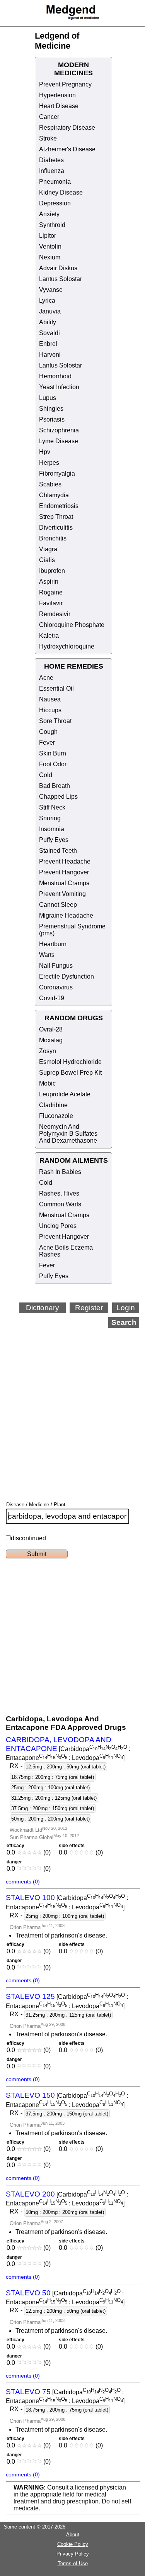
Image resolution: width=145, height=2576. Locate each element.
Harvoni (50, 355)
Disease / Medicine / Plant (36, 1505)
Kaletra (49, 636)
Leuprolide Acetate (65, 1094)
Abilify (48, 322)
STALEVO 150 (30, 2095)
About (73, 2535)
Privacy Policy (73, 2554)
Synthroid (52, 225)
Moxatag (51, 1040)
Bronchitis (53, 538)
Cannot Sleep (58, 905)
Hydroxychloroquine (67, 646)
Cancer (49, 117)
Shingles (51, 409)
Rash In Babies (60, 1172)
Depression (55, 203)
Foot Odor (53, 764)
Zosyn (48, 1051)
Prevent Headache (65, 861)
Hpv (45, 452)
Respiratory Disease (67, 128)
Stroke (48, 138)
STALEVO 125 (30, 1996)
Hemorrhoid (55, 376)
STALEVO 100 (30, 1898)
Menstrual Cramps (64, 883)
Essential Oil (56, 688)
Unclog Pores (58, 1226)
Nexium (50, 257)
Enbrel (48, 344)
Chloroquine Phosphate (72, 625)
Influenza (52, 171)
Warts (47, 955)
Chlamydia (54, 495)
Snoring (50, 818)
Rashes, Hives (59, 1193)
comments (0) (23, 1882)
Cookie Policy (73, 2544)
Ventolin (50, 246)
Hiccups (50, 710)
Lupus (48, 398)
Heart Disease (59, 106)
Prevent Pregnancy (65, 84)
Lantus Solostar (61, 279)
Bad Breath (55, 786)
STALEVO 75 (28, 2392)
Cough (48, 732)
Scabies (50, 484)
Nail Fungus (56, 966)
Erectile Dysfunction (67, 976)
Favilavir (51, 603)
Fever (47, 743)
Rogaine (51, 592)
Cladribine (53, 1105)
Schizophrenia (59, 430)
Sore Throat (55, 721)
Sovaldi (49, 333)
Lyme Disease (59, 441)
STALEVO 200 (30, 2194)
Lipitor (48, 236)
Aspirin (49, 582)
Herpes (49, 463)
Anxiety (49, 214)
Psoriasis (52, 419)
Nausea (50, 699)
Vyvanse (51, 290)
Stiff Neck (52, 807)
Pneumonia (55, 182)
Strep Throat (56, 517)
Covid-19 (52, 998)
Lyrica (47, 301)
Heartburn (53, 944)
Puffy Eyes (54, 840)
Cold (46, 775)
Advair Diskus (58, 268)
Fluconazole (56, 1116)
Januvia (50, 311)
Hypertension (57, 95)
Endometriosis (59, 506)
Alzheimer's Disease (67, 149)
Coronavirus (56, 987)
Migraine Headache (66, 915)
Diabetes (51, 160)
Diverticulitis (56, 528)
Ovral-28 (51, 1029)
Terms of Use (73, 2563)
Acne (46, 678)
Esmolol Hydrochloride (70, 1062)
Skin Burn (53, 753)
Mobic (47, 1083)
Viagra (48, 549)
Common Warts (60, 1204)
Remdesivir (55, 614)
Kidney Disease (61, 192)
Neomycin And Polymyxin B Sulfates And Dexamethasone (68, 1134)
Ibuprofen (52, 571)
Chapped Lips (58, 797)
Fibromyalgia (57, 473)
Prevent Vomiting (62, 894)
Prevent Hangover (64, 872)
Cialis (47, 560)
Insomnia (52, 829)
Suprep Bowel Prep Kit (70, 1073)
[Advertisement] (72, 1404)
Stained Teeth (58, 851)
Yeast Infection (59, 387)
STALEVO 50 (28, 2293)
